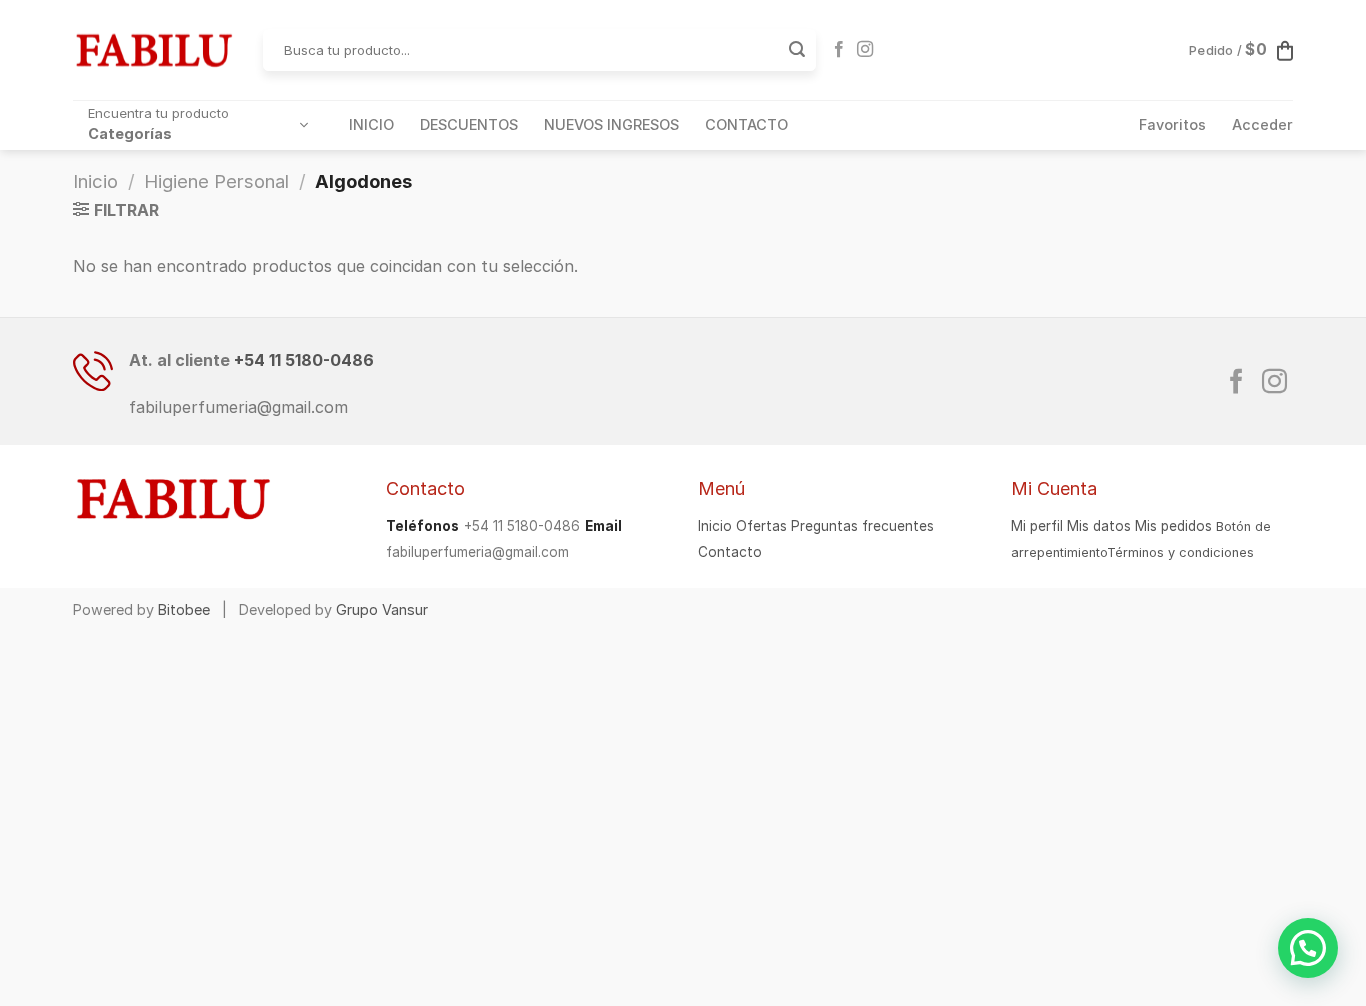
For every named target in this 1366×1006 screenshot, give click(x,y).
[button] (1308, 948)
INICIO (371, 124)
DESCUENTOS (469, 124)
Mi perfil (1037, 526)
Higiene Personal (216, 181)
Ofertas (761, 526)
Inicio (95, 181)
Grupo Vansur (382, 609)
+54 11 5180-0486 (304, 360)
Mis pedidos (1173, 526)
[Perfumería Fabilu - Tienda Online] (153, 50)
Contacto (730, 552)
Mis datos (1099, 526)
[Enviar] (797, 50)
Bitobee (184, 609)
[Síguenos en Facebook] (839, 50)
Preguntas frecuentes (862, 526)
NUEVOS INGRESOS (611, 124)
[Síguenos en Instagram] (865, 50)
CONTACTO (746, 124)
